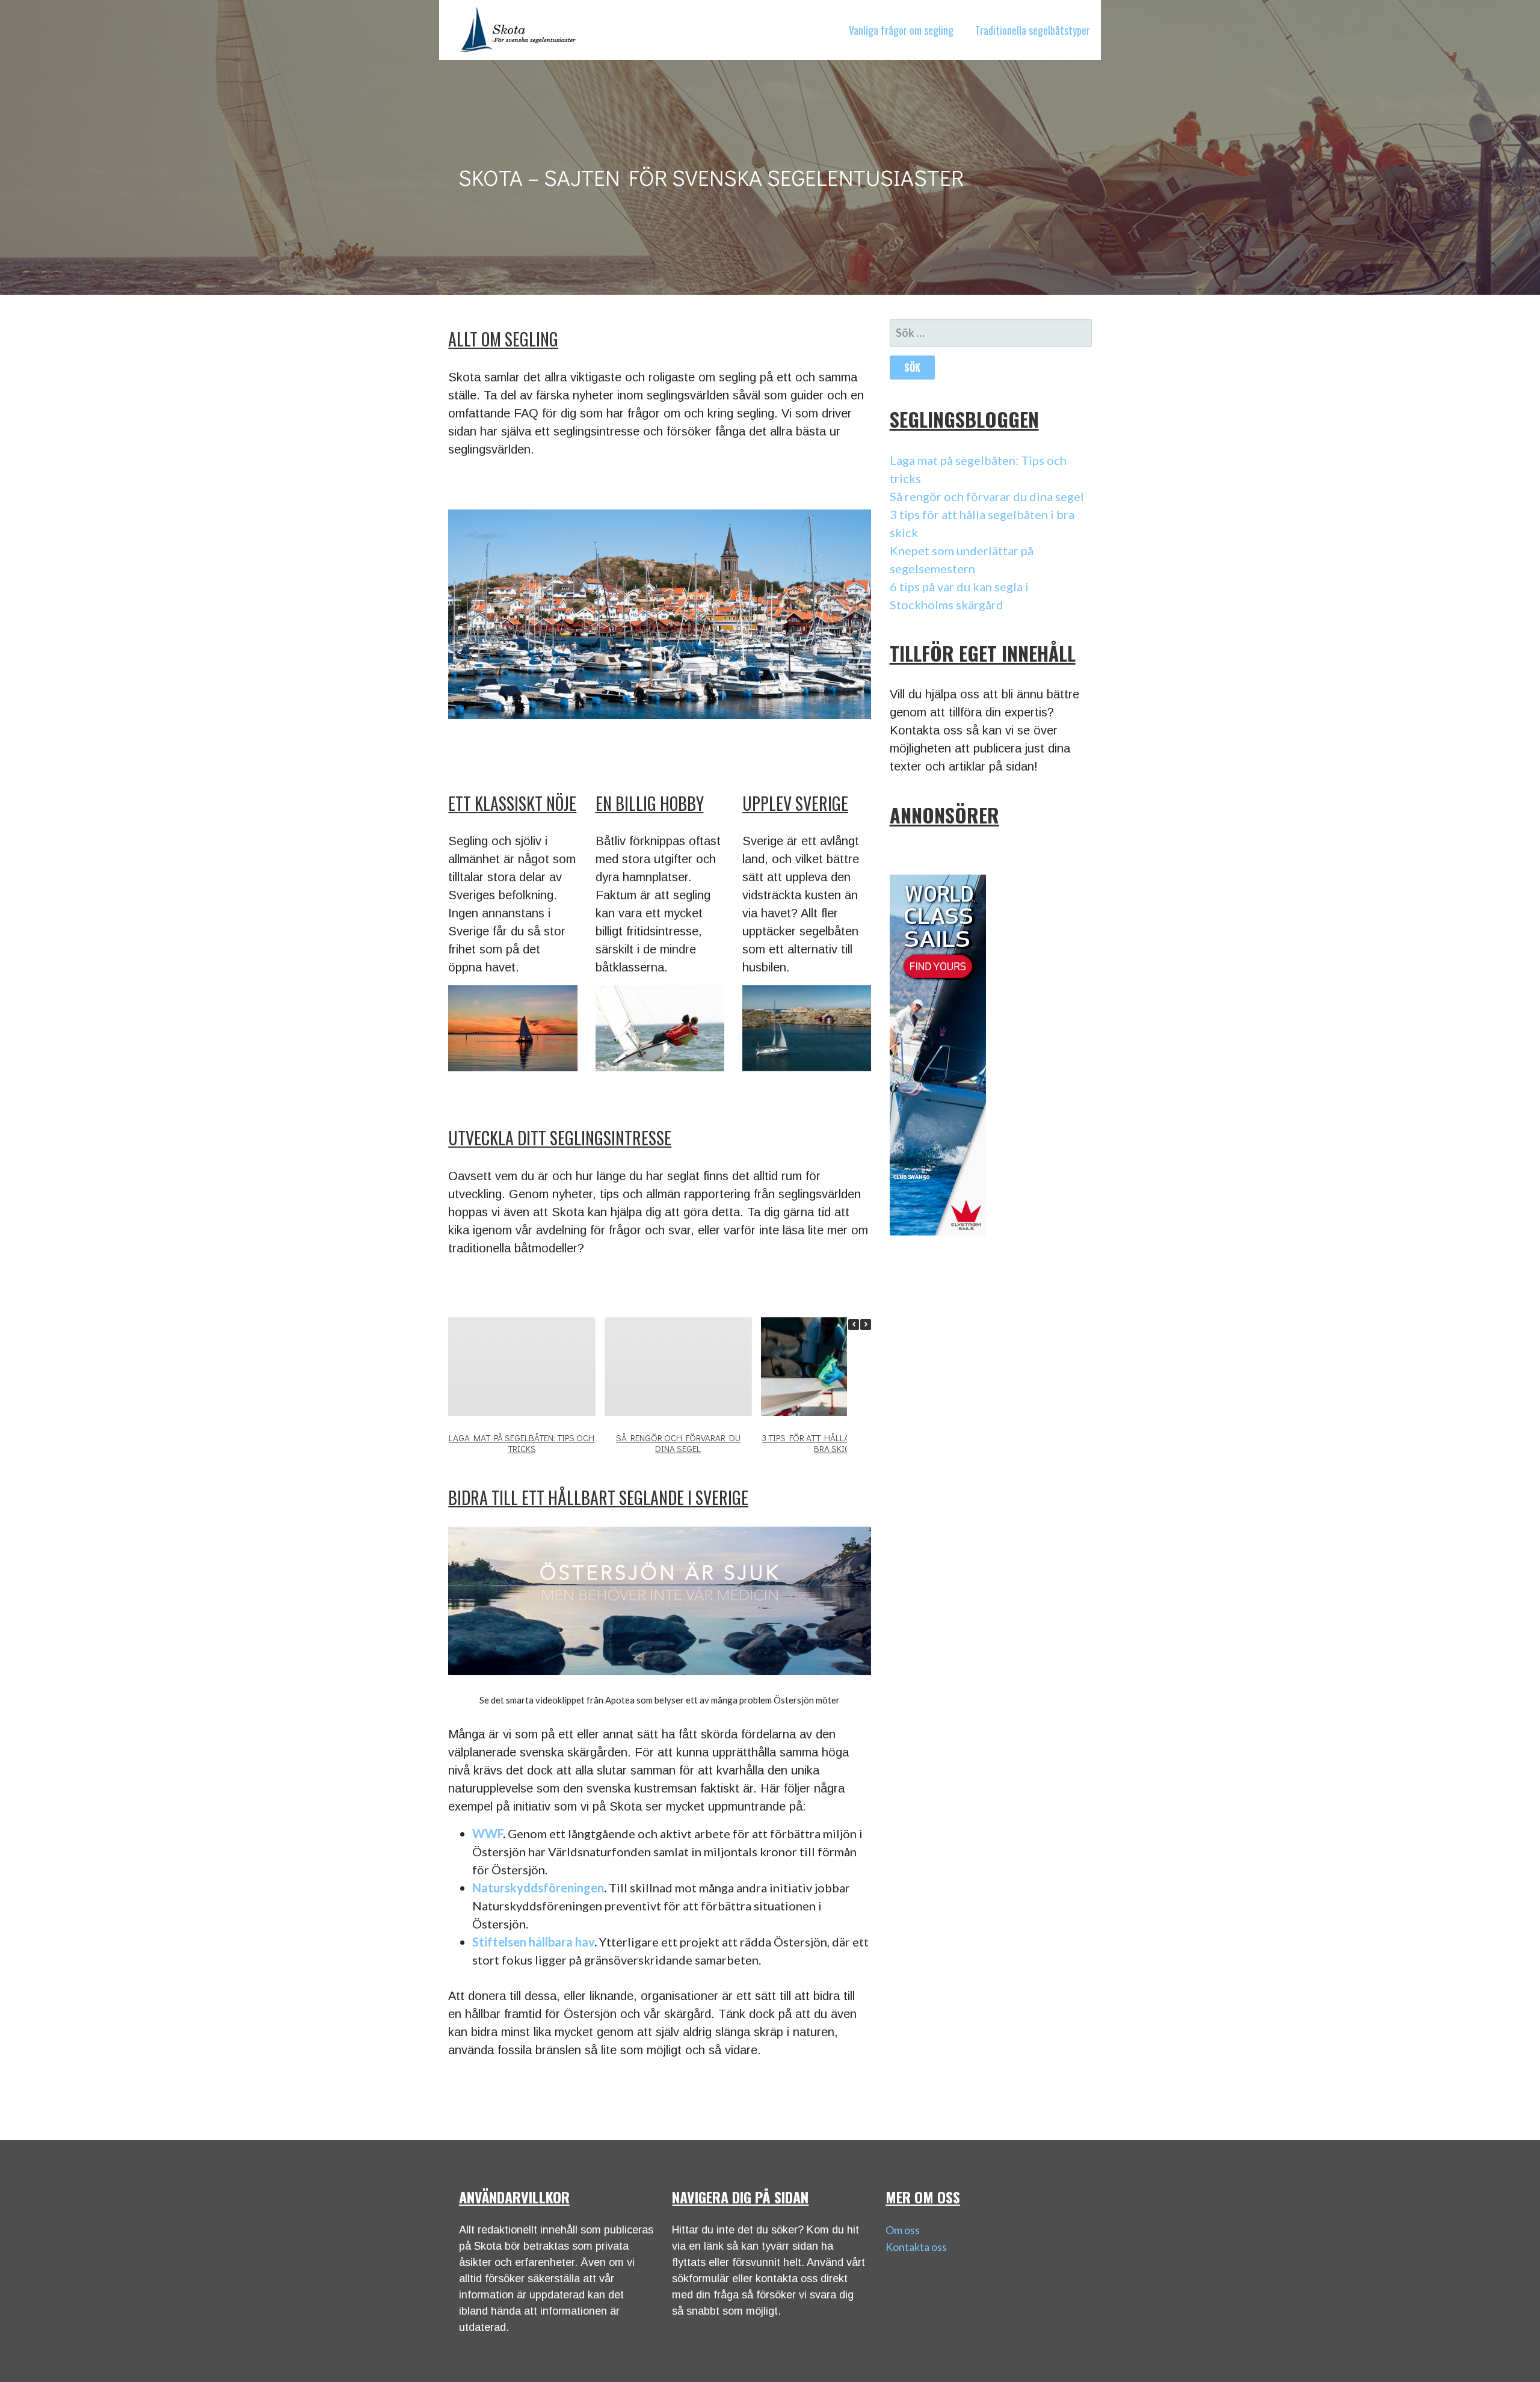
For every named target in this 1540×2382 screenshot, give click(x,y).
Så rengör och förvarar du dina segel (678, 1442)
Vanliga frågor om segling (901, 30)
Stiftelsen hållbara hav (533, 1942)
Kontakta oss (916, 2247)
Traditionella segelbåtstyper (1033, 30)
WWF (488, 1833)
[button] (866, 1325)
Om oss (903, 2230)
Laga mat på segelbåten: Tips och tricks (522, 1442)
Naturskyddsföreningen (538, 1888)
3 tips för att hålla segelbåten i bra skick (835, 1442)
